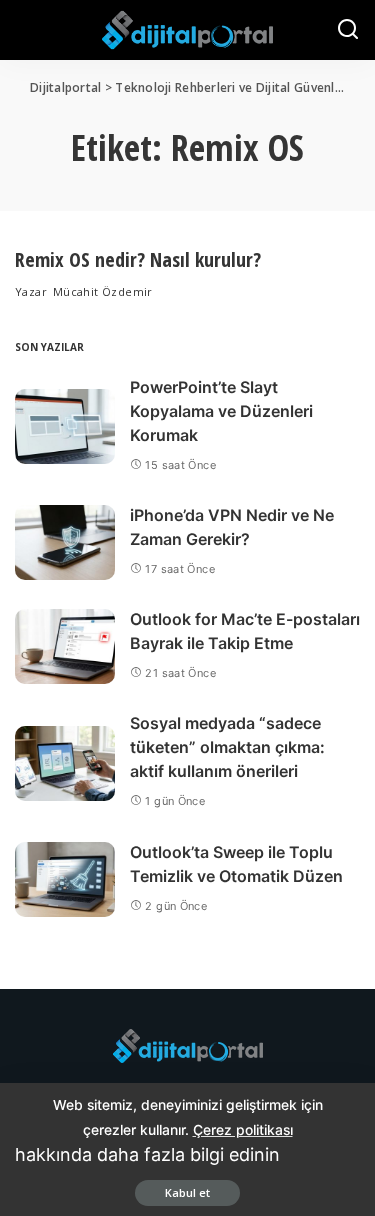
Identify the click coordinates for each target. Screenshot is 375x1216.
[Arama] (348, 30)
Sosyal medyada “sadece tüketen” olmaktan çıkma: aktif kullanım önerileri (227, 747)
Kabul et (187, 1192)
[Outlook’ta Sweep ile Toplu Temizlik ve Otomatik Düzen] (65, 879)
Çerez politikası (243, 1129)
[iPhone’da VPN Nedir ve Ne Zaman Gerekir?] (65, 542)
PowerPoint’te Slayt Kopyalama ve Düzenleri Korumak (221, 411)
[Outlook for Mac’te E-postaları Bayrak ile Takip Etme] (65, 646)
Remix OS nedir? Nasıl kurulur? (138, 259)
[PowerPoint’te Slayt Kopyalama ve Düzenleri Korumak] (65, 426)
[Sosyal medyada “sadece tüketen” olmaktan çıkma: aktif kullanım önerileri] (65, 763)
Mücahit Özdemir (103, 291)
